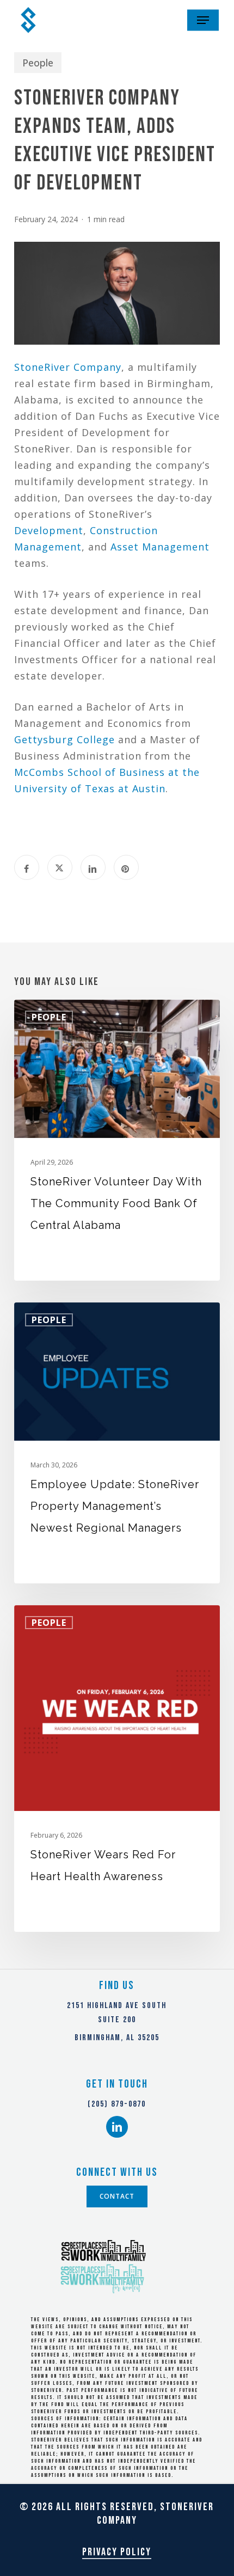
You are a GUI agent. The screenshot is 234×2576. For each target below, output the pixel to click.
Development (49, 530)
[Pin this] (126, 867)
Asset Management (160, 547)
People (38, 63)
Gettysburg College (64, 739)
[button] (203, 20)
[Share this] (27, 867)
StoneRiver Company (68, 367)
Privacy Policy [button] (117, 2552)
